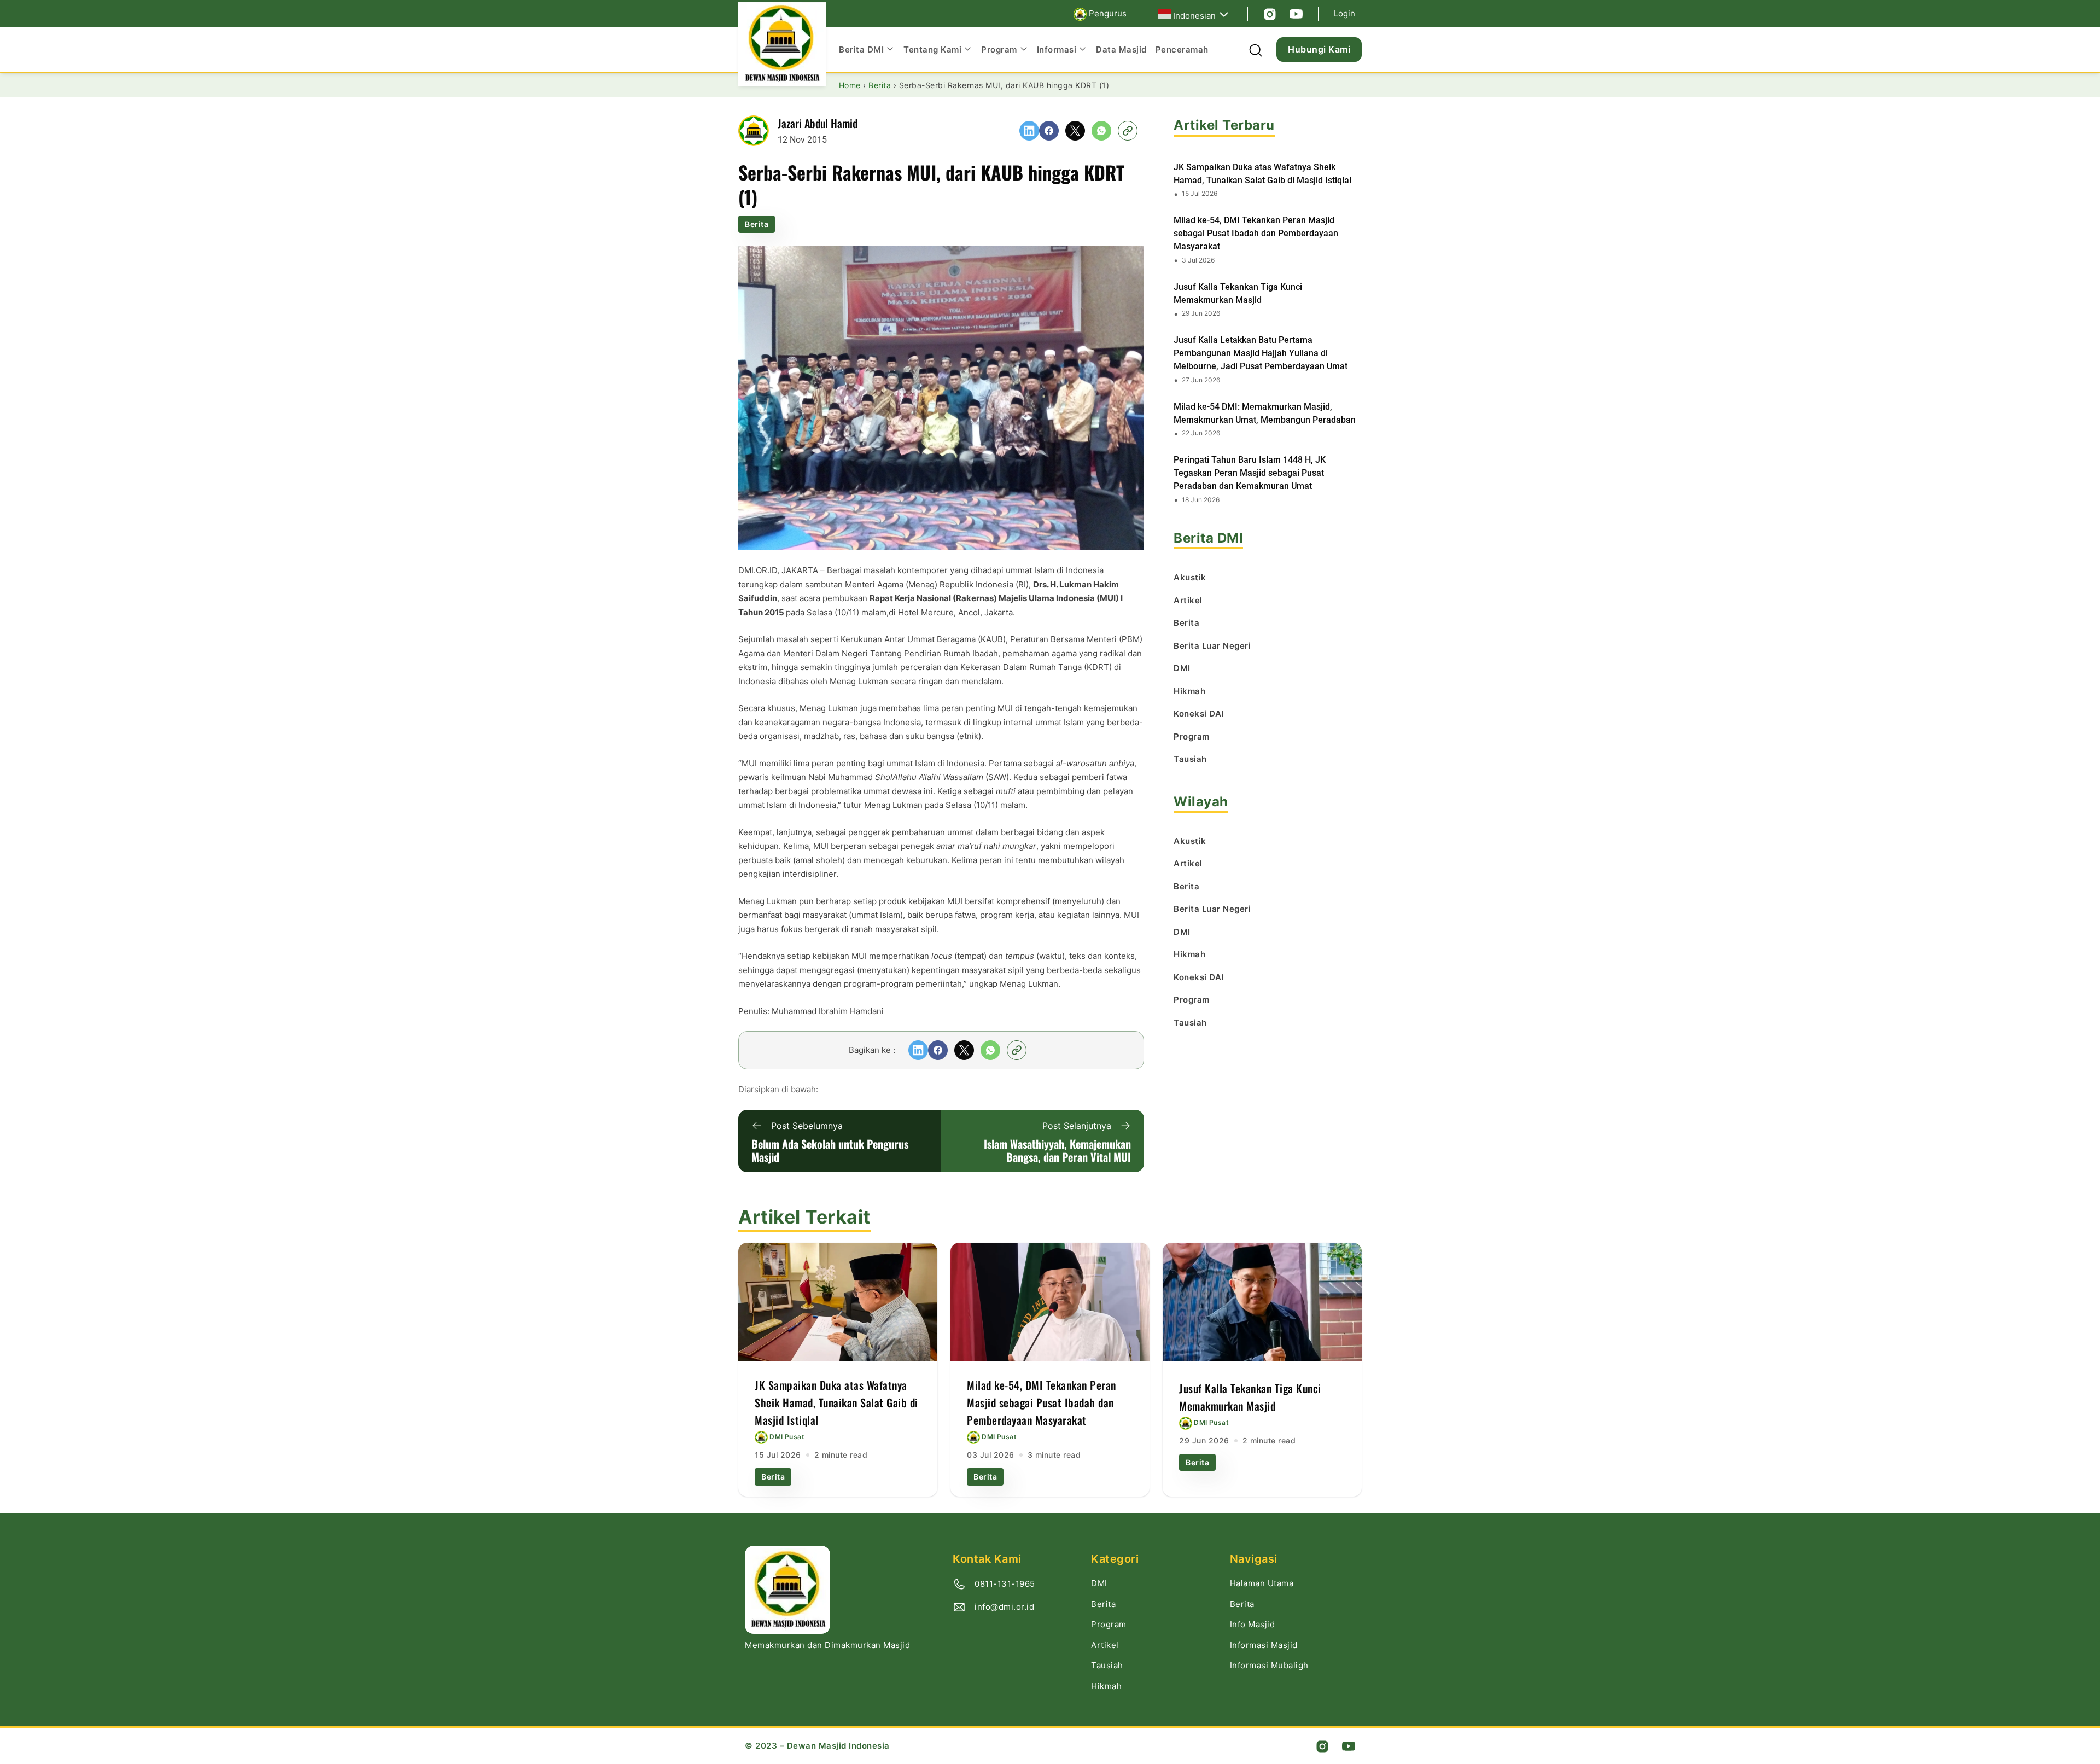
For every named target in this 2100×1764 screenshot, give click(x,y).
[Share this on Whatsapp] (1101, 131)
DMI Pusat (787, 1437)
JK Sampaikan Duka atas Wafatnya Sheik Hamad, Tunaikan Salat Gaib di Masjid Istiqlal (1262, 174)
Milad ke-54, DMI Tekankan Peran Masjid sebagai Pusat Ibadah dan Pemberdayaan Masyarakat (1256, 233)
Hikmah (1106, 1686)
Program (1109, 1624)
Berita (757, 224)
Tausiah (1107, 1665)
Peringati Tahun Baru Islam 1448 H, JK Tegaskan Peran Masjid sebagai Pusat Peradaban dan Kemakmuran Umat (1250, 473)
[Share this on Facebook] (1049, 131)
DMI (1099, 1583)
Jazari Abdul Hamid (818, 123)
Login (1344, 13)
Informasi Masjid (1264, 1645)
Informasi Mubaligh (1269, 1665)
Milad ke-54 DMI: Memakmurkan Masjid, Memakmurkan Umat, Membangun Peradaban (1265, 413)
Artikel (1105, 1645)
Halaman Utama (1262, 1583)
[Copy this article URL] (1128, 131)
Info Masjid (1253, 1624)
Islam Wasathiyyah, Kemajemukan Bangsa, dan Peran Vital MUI (1057, 1150)
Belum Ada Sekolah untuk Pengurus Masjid (830, 1150)
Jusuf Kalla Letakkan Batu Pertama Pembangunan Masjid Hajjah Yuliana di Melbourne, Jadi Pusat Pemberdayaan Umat (1261, 353)
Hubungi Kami (1319, 49)
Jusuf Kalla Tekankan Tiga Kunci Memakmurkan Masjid (1238, 293)
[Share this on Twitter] (1075, 131)
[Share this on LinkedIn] (1029, 131)
